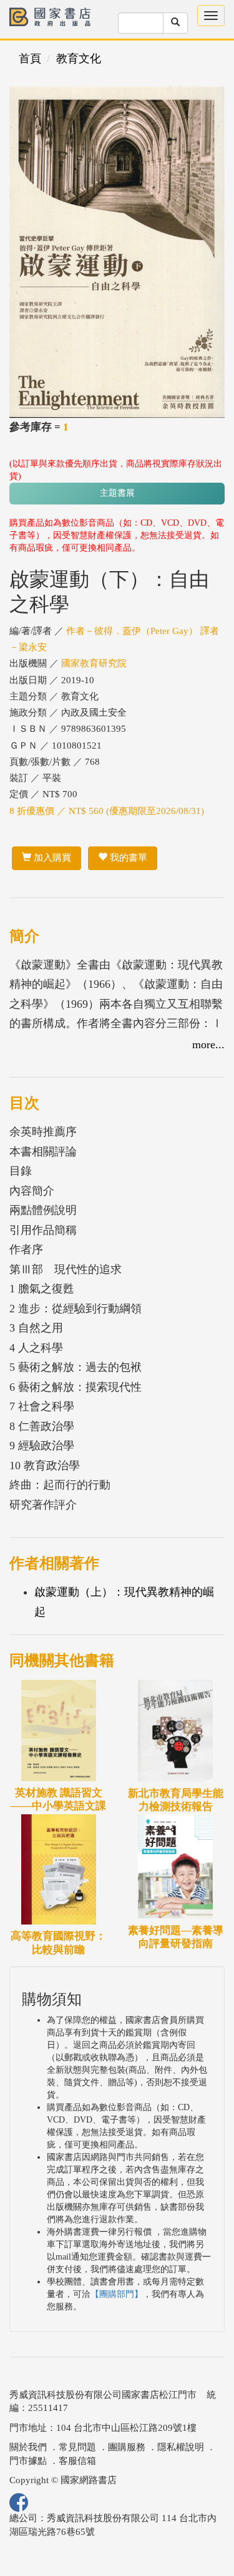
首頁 (30, 59)
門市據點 (28, 2461)
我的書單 (127, 858)
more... (208, 1044)
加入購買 (51, 858)
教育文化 (79, 59)
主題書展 (117, 493)
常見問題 (77, 2447)
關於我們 (28, 2447)
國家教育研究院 (94, 663)
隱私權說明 (181, 2447)
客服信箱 (77, 2461)
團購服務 (127, 2447)
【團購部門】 (117, 2294)
